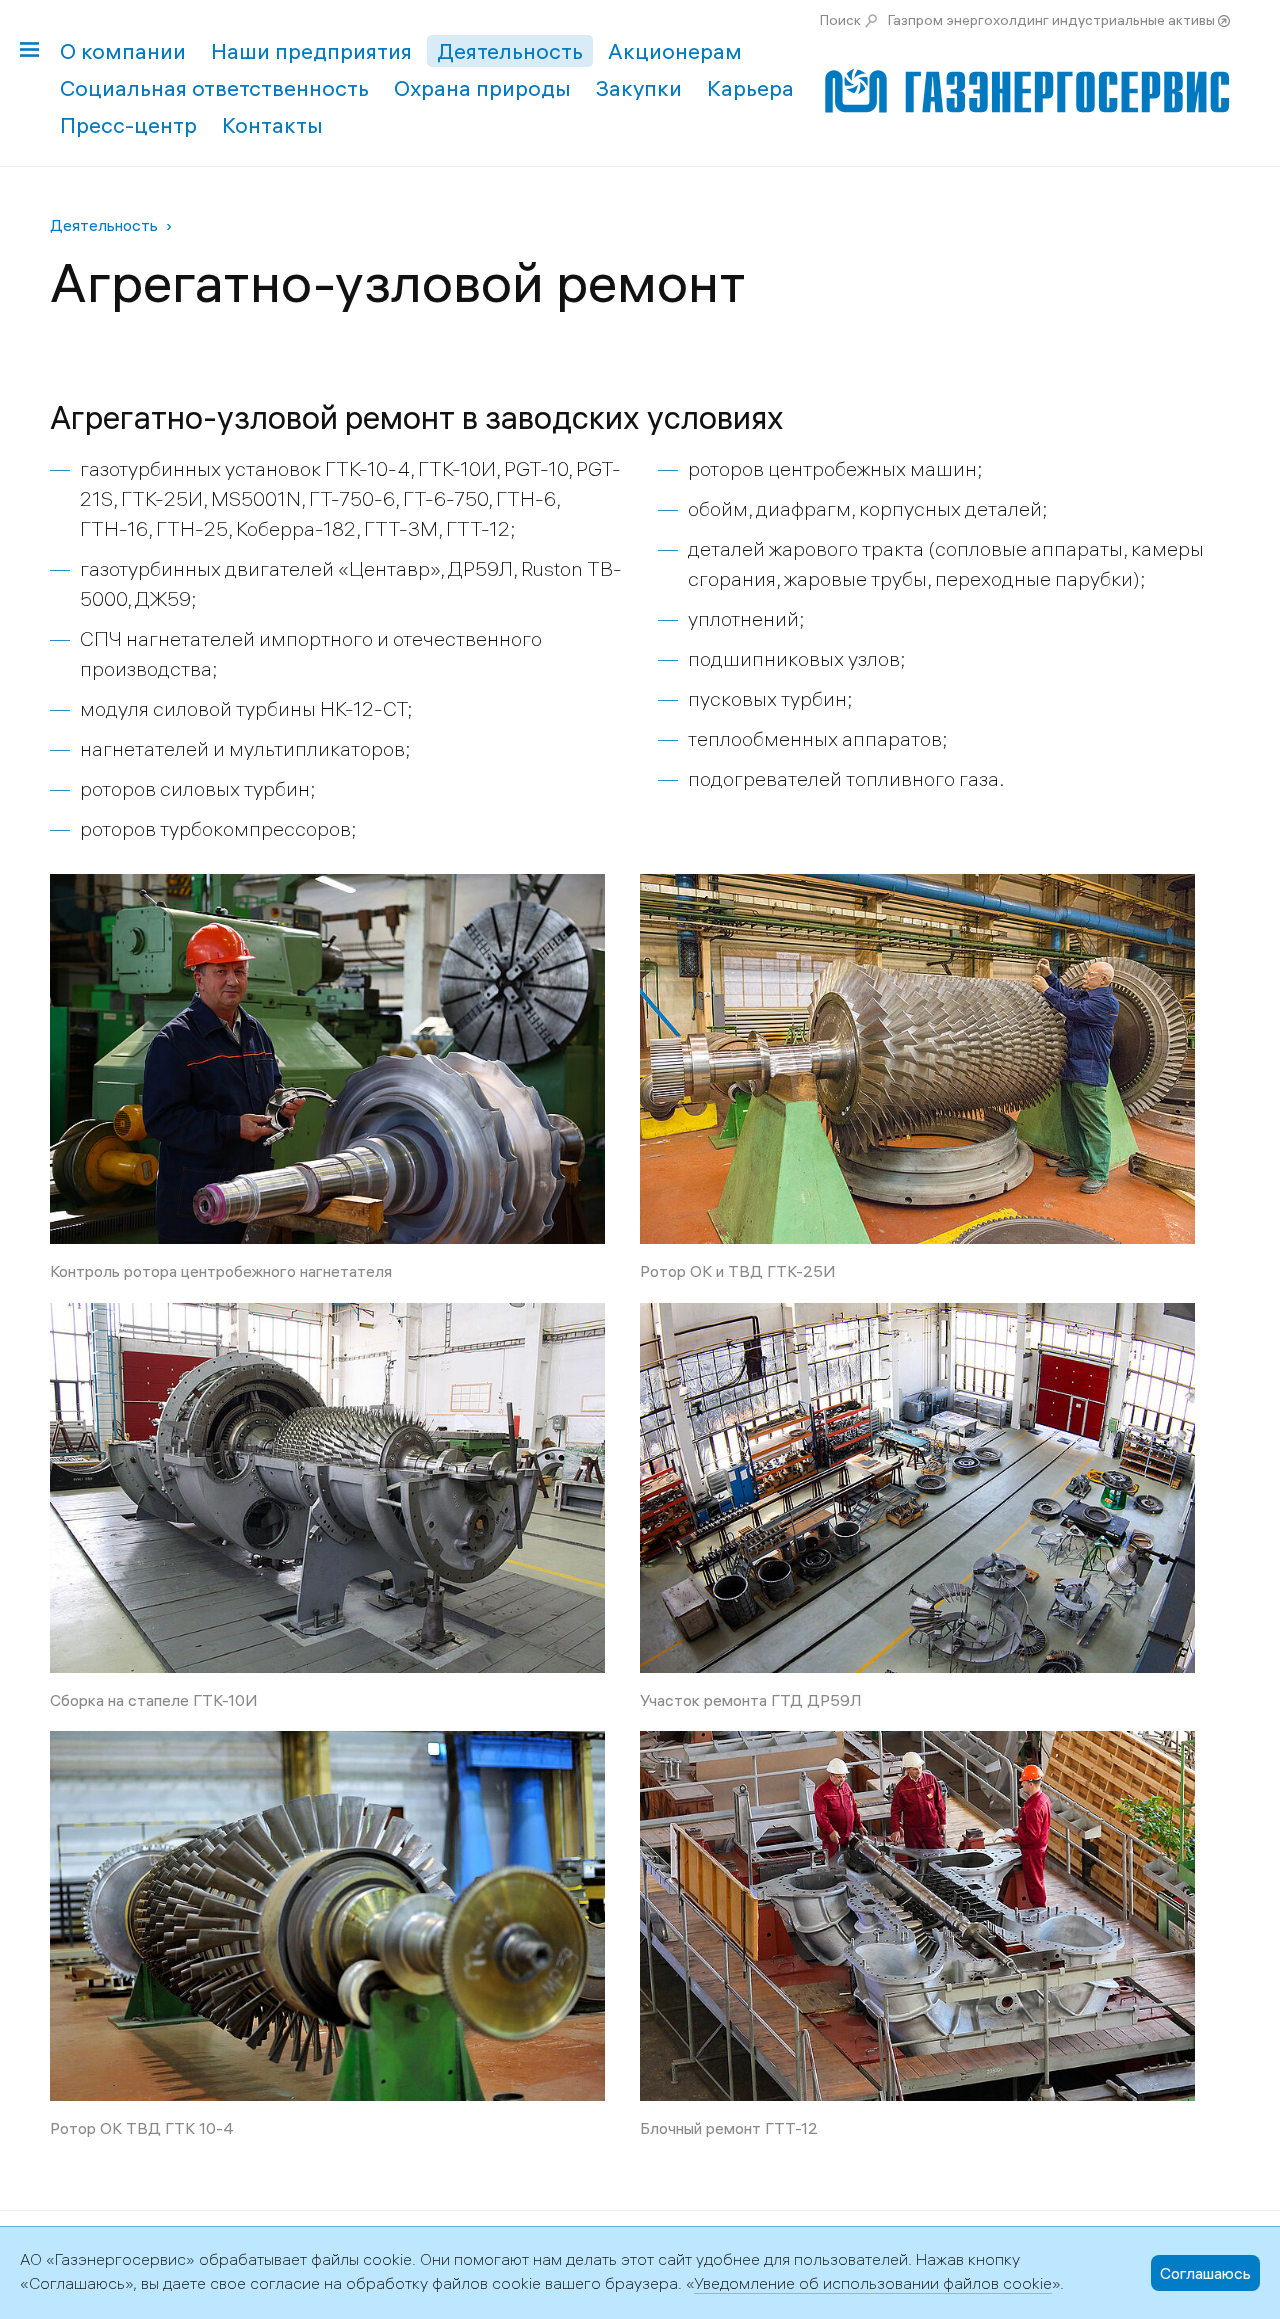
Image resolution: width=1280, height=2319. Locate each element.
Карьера (750, 88)
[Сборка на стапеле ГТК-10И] (327, 1317)
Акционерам (675, 51)
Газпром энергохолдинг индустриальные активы (1051, 20)
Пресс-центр (128, 125)
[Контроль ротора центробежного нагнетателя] (327, 888)
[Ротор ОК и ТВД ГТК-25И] (917, 888)
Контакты (272, 125)
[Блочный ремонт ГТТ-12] (917, 1745)
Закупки (639, 88)
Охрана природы (482, 88)
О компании (123, 51)
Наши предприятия (311, 51)
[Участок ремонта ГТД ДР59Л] (917, 1317)
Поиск (840, 20)
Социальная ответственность (214, 88)
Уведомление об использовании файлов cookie (873, 2283)
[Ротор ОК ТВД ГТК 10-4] (327, 1745)
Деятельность (510, 51)
